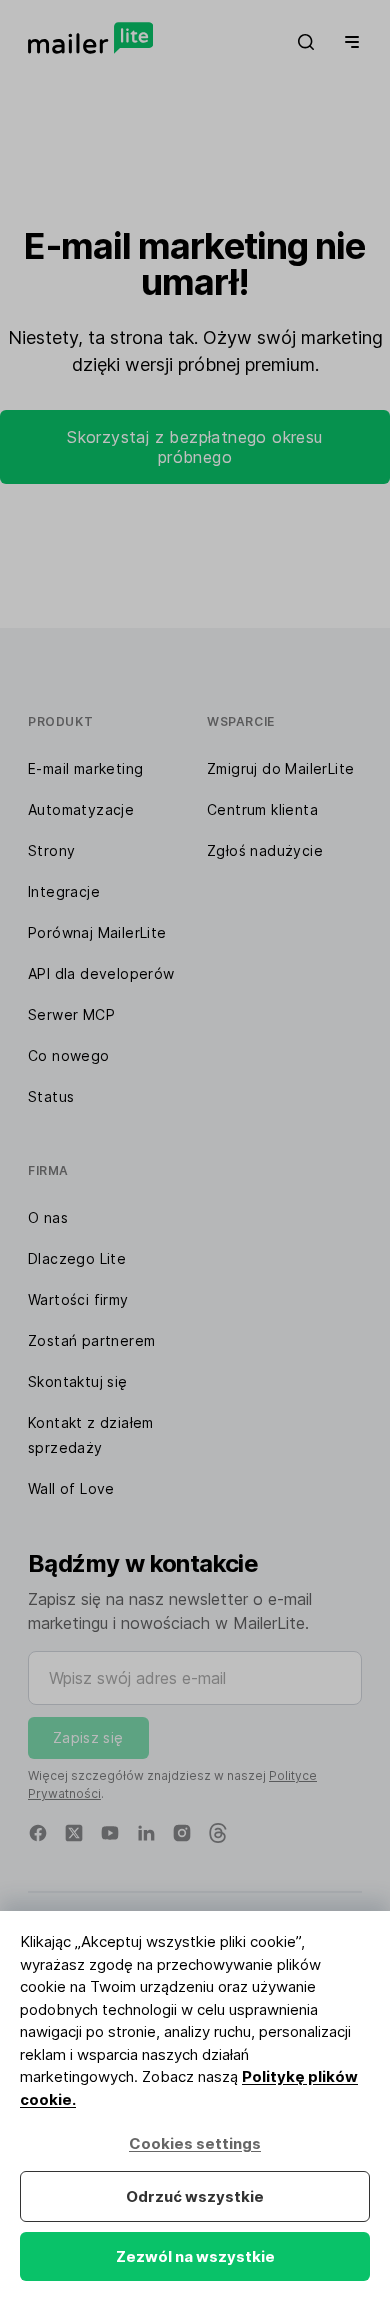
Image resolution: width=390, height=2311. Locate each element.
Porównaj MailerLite (97, 932)
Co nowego (69, 1055)
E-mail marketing (85, 768)
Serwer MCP (71, 1014)
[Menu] (348, 42)
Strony (51, 850)
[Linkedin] (146, 1833)
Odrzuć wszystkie (195, 2196)
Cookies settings (195, 2143)
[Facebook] (38, 1833)
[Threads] (218, 1833)
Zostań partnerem (91, 1340)
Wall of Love (71, 1488)
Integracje (64, 891)
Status (51, 1096)
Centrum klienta (262, 809)
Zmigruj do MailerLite (280, 768)
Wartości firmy (78, 1299)
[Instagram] (182, 1833)
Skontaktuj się (78, 1381)
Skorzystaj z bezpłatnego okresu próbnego (194, 447)
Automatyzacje (81, 809)
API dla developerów (101, 973)
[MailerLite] (90, 38)
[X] (74, 1833)
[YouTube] (110, 1833)
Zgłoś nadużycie (265, 850)
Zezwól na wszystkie (195, 2256)
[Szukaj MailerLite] (306, 42)
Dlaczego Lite (77, 1258)
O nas (48, 1217)
